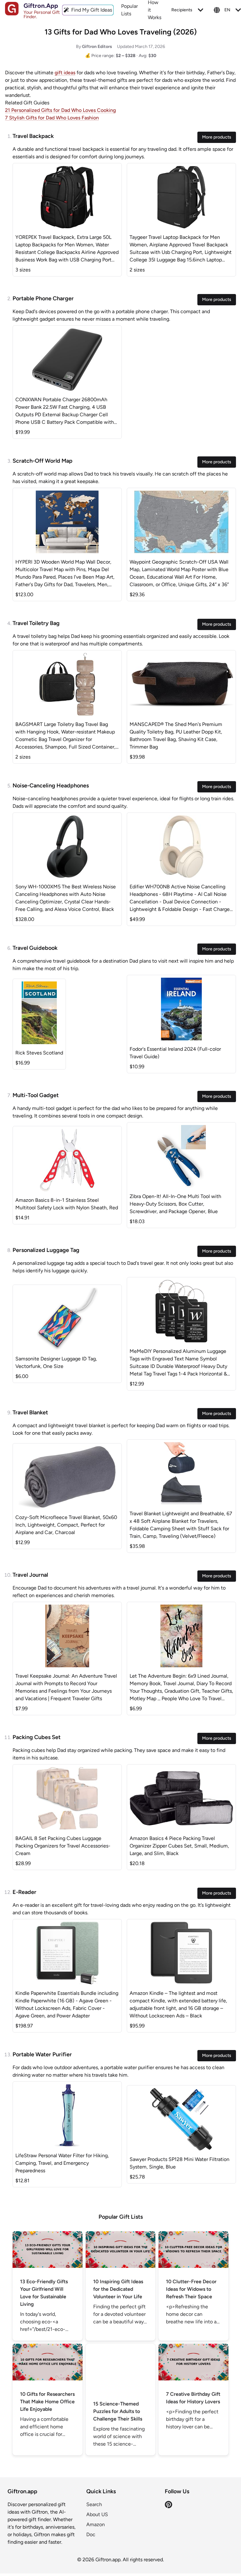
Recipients (182, 10)
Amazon (96, 2524)
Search (94, 2504)
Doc (91, 2534)
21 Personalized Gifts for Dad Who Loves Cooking (60, 110)
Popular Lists (129, 10)
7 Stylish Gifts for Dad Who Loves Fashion (52, 118)
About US (97, 2514)
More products (217, 137)
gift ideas (65, 73)
